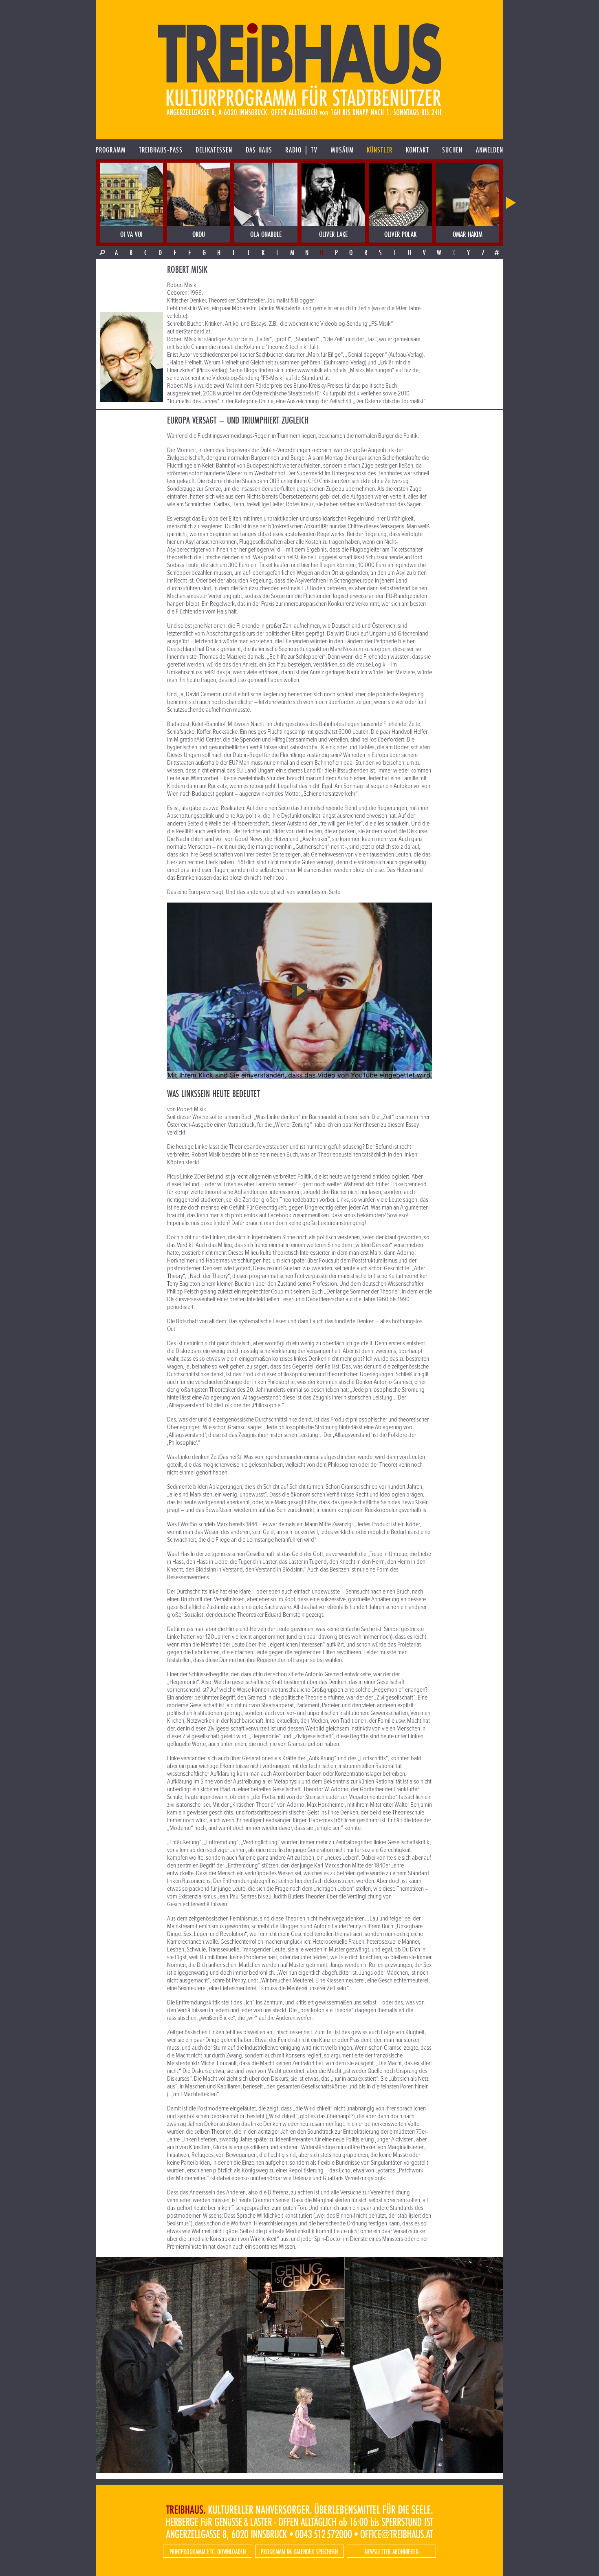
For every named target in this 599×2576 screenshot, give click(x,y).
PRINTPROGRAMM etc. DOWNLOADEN (208, 2551)
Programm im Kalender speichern (299, 2551)
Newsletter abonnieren (392, 2551)
